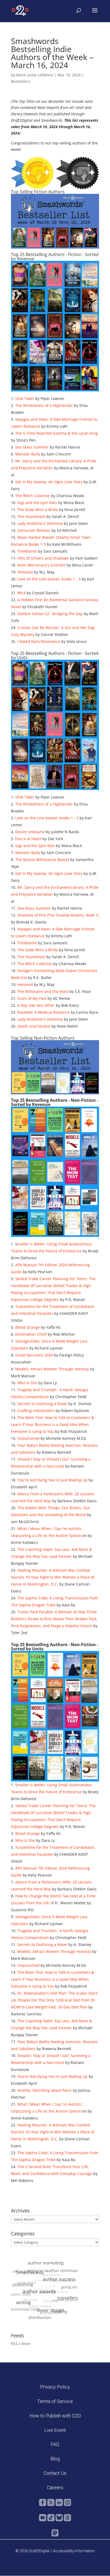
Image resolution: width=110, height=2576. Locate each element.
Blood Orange (27, 1327)
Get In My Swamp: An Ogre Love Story (49, 482)
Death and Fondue (34, 1026)
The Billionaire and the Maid (43, 991)
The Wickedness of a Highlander (44, 405)
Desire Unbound (30, 832)
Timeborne (27, 551)
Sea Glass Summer (32, 447)
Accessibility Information (74, 2551)
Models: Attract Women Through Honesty (52, 1369)
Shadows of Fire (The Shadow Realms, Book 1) (58, 915)
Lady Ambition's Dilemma (40, 523)
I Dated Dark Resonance (39, 641)
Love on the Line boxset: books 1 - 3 (49, 579)
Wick (21, 593)
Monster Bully (28, 454)
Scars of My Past (32, 998)
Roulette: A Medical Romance (44, 1012)
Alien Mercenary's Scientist (42, 565)
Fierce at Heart (28, 839)
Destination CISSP (31, 1334)
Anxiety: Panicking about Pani (44, 2090)
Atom (26, 2344)
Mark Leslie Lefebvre (35, 75)
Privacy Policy (55, 2387)
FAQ (55, 2444)
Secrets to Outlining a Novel (42, 1404)
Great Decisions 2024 (34, 1355)
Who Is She (27, 1383)
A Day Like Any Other (36, 1005)
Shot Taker (25, 398)
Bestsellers (21, 81)
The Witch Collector (33, 496)
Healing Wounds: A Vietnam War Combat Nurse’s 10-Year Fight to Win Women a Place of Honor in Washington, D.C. (53, 1577)
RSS (14, 2344)
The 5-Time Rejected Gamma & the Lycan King (56, 433)
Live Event (55, 2430)
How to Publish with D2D (55, 2416)
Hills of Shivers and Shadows (43, 558)
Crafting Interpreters (36, 1411)
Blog (55, 2459)
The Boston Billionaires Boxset (42, 860)
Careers (55, 2487)
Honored (25, 572)
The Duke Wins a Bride (38, 510)
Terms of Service (55, 2401)
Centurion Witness (34, 530)
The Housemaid (31, 516)
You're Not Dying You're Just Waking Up (52, 1480)
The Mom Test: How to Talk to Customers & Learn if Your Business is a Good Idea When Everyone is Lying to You (52, 1424)
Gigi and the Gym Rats (37, 503)
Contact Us (55, 2473)
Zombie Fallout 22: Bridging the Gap (50, 614)
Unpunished (28, 1438)
